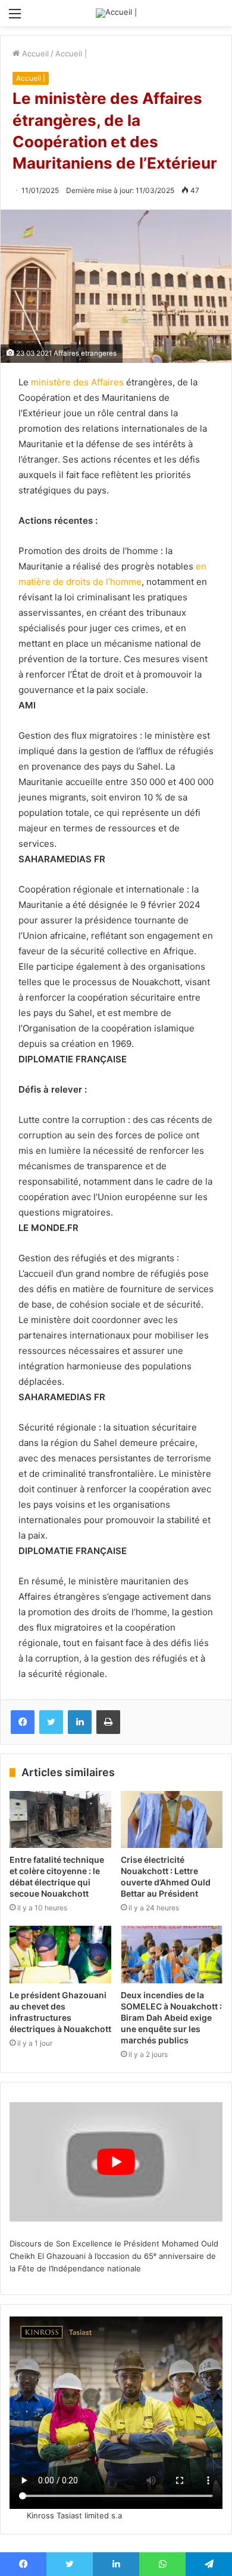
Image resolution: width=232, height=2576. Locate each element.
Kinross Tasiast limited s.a (74, 2515)
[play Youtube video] (116, 2162)
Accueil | (71, 53)
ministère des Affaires (77, 382)
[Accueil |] (116, 13)
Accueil (34, 53)
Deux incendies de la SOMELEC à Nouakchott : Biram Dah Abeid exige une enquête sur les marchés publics (171, 2018)
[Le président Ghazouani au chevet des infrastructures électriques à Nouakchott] (60, 1954)
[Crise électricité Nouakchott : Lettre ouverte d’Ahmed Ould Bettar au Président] (172, 1819)
